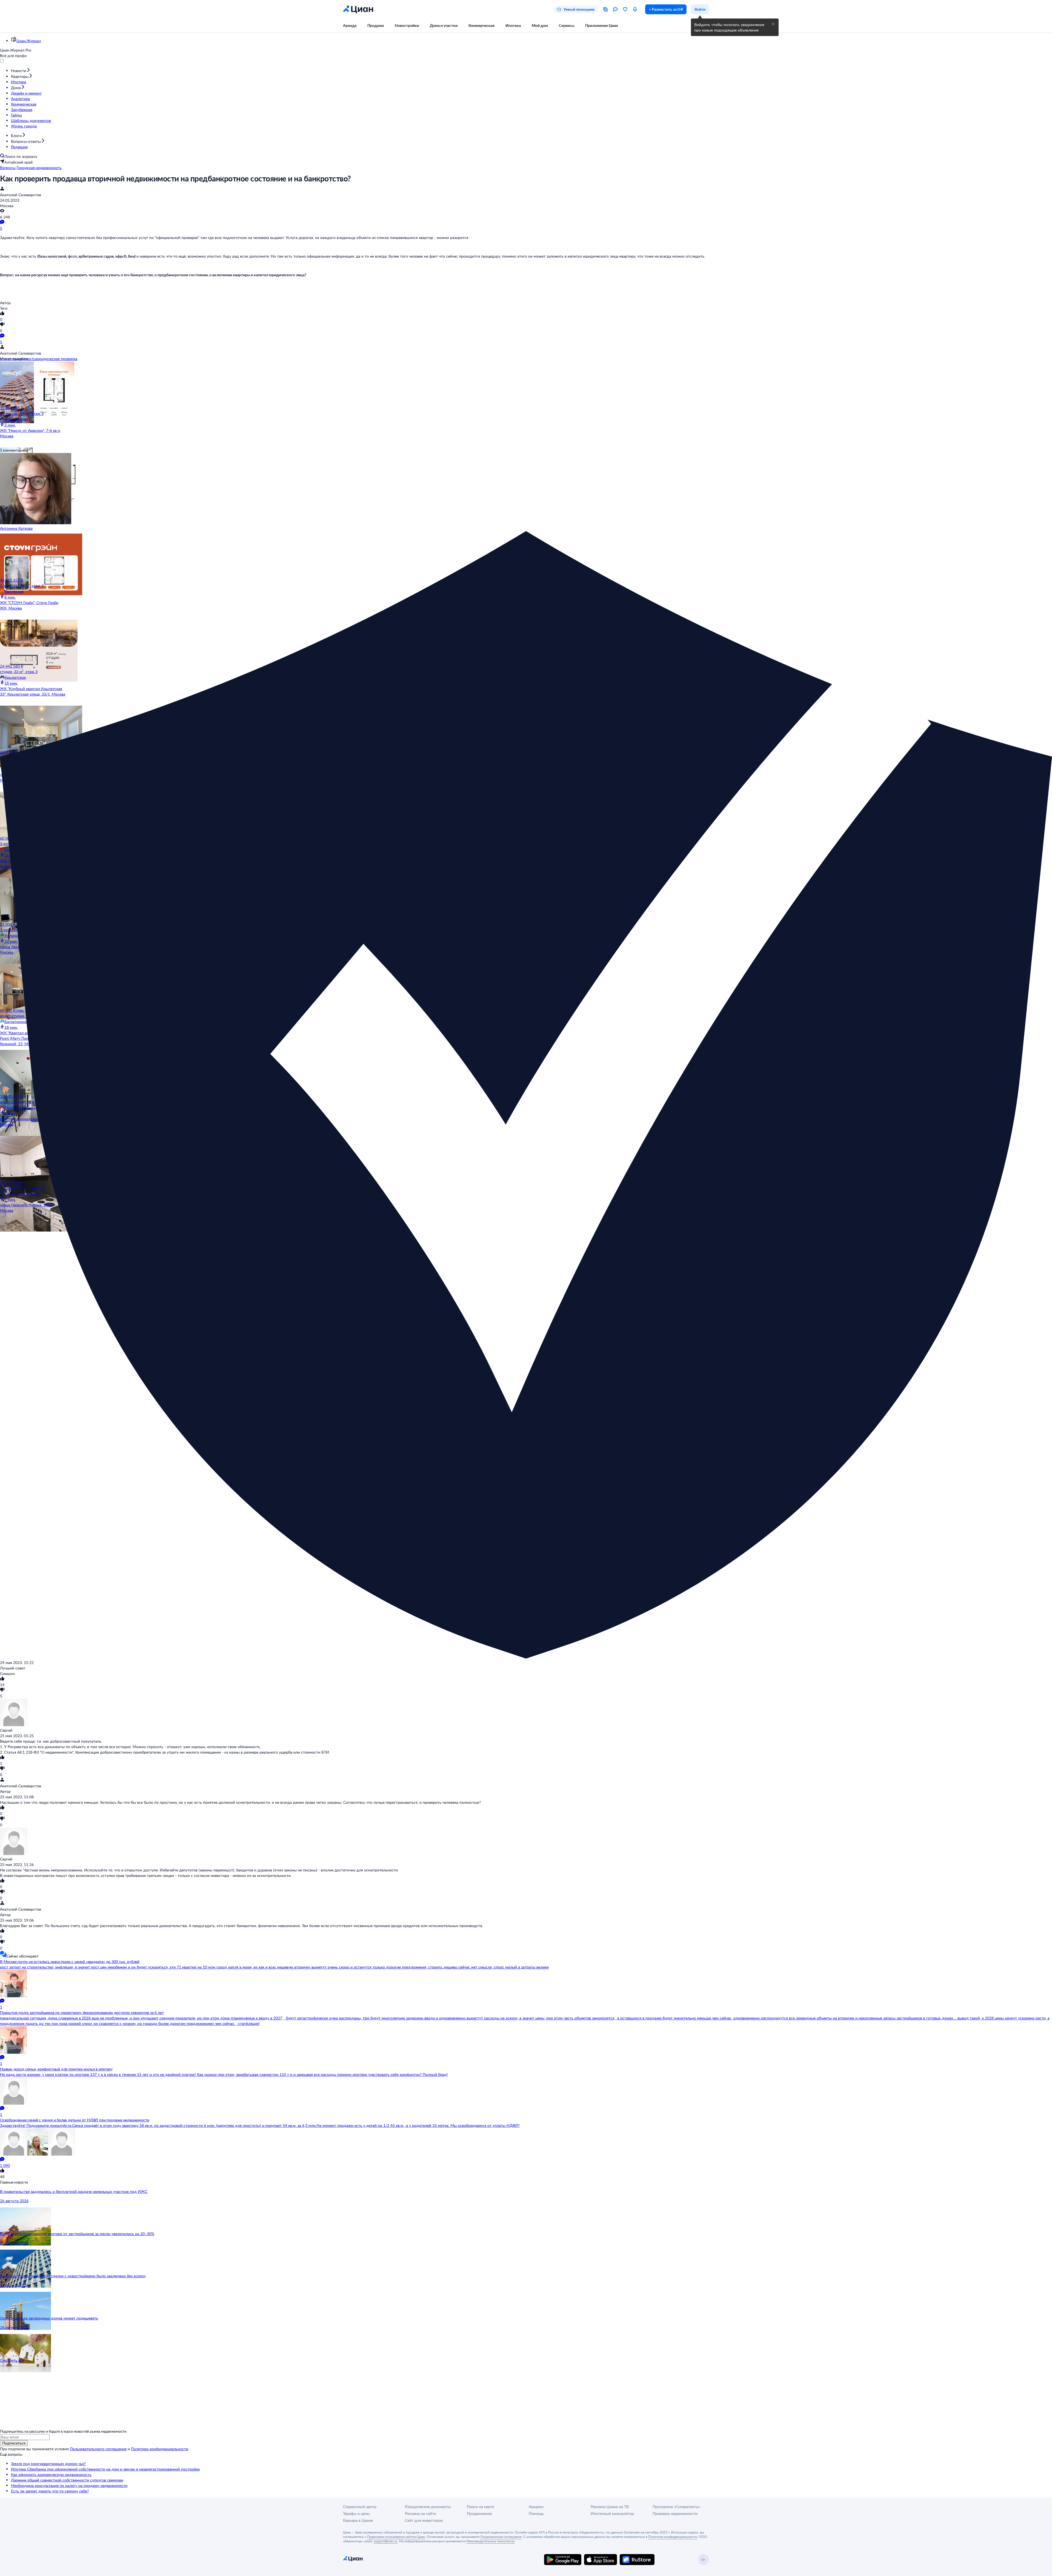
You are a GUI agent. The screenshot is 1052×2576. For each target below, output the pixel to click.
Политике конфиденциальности (673, 2537)
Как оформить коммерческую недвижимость (51, 2474)
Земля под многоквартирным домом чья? (48, 2464)
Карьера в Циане (358, 2520)
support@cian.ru (386, 2541)
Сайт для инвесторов (424, 2520)
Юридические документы (428, 2507)
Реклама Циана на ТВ (610, 2507)
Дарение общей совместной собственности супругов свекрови (67, 2480)
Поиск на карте (480, 2507)
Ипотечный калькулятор (612, 2513)
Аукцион (536, 2507)
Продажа (376, 25)
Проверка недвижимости (675, 2513)
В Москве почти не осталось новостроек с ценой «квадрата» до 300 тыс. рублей (70, 1961)
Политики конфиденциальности (160, 2449)
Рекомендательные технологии (491, 2541)
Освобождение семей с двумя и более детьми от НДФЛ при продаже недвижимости (75, 2120)
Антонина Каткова (16, 528)
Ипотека (513, 25)
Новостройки (407, 25)
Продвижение (479, 2513)
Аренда (350, 25)
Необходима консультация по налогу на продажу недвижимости (69, 2485)
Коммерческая (481, 25)
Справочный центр (360, 2507)
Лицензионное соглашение (501, 2537)
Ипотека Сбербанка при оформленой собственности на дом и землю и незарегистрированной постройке (105, 2469)
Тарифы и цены (356, 2513)
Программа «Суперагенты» (676, 2507)
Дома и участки (444, 25)
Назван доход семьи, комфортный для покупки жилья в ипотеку (56, 2069)
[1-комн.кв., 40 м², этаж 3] (33, 383)
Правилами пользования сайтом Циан (396, 2537)
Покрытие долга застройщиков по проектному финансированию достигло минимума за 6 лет (82, 2012)
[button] (773, 24)
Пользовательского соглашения (98, 2449)
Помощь (536, 2513)
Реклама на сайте (420, 2513)
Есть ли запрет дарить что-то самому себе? (50, 2491)
